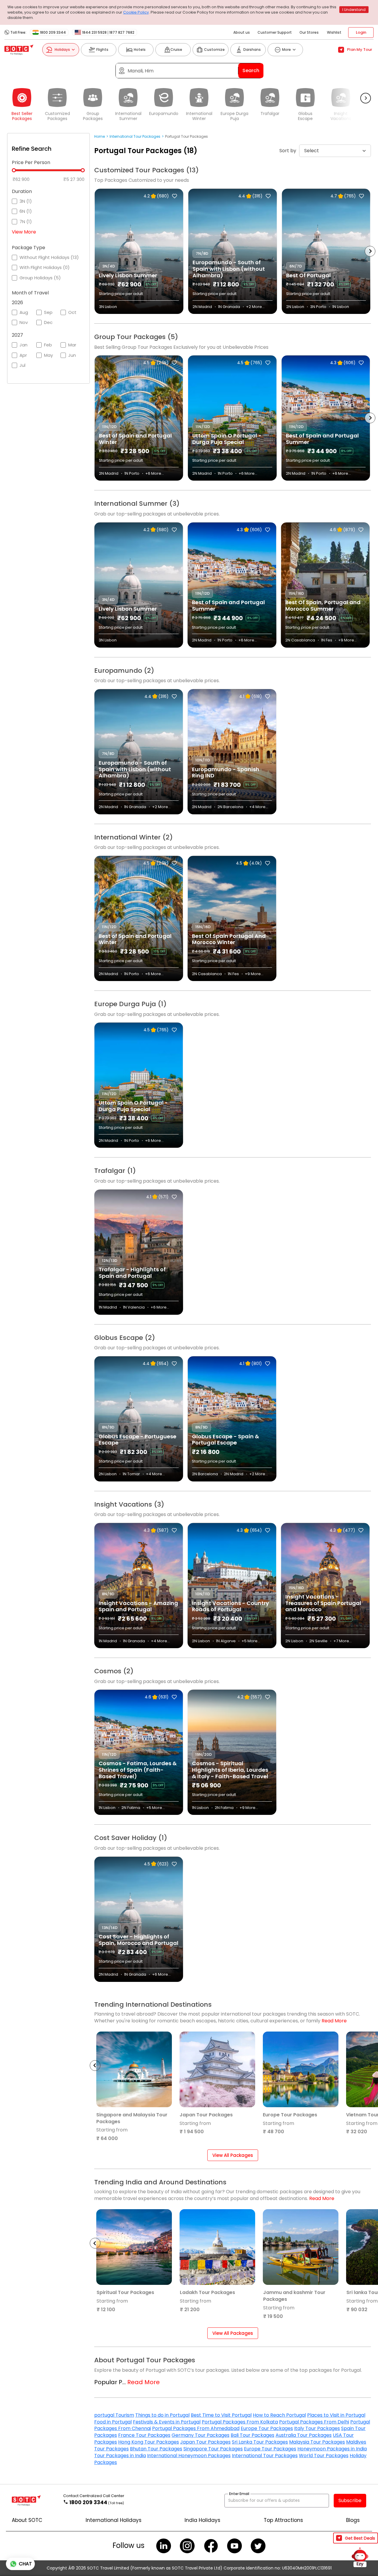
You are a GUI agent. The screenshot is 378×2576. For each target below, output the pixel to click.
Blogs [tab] (353, 2520)
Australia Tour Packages (304, 2435)
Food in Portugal (113, 2422)
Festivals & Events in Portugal (167, 2422)
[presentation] (95, 251)
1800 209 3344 (53, 33)
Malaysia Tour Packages (317, 2442)
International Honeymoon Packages (189, 2456)
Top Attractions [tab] (283, 2520)
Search (251, 70)
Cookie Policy (136, 12)
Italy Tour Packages (317, 2428)
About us (242, 32)
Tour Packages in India (120, 2456)
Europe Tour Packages (267, 2428)
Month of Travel (30, 293)
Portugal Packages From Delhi (314, 2422)
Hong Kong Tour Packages (149, 2442)
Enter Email (239, 2494)
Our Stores (309, 32)
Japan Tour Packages (205, 2442)
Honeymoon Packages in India (332, 2449)
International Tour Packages (265, 2456)
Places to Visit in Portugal (336, 2415)
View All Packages (233, 2155)
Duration (22, 192)
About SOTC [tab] (27, 2520)
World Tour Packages (324, 2456)
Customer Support (275, 32)
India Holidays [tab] (202, 2520)
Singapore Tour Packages (213, 2449)
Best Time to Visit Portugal (221, 2415)
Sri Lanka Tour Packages (260, 2442)
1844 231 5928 (94, 33)
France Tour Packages (144, 2435)
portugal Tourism (114, 2415)
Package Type (28, 248)
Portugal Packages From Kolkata (240, 2422)
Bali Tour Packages (252, 2435)
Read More (334, 2021)
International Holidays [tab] (114, 2520)
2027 (17, 335)
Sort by (288, 151)
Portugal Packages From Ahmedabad (196, 2428)
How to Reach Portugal (279, 2415)
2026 (17, 303)
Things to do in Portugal (162, 2415)
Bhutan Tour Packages (156, 2449)
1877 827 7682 (122, 33)
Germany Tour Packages (201, 2435)
